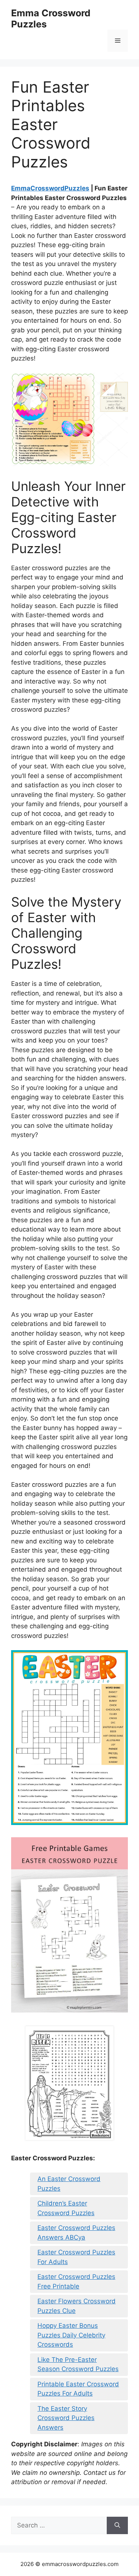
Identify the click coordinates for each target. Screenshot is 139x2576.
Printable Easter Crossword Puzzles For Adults (78, 2389)
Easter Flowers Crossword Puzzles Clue (77, 2306)
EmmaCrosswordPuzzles (50, 188)
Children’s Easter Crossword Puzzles (66, 2208)
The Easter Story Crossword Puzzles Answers (66, 2418)
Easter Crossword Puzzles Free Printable (76, 2281)
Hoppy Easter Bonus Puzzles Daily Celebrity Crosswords (71, 2335)
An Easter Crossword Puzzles (69, 2184)
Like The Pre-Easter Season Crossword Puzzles (78, 2364)
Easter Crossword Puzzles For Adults (76, 2257)
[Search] (117, 2526)
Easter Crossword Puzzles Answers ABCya (76, 2233)
